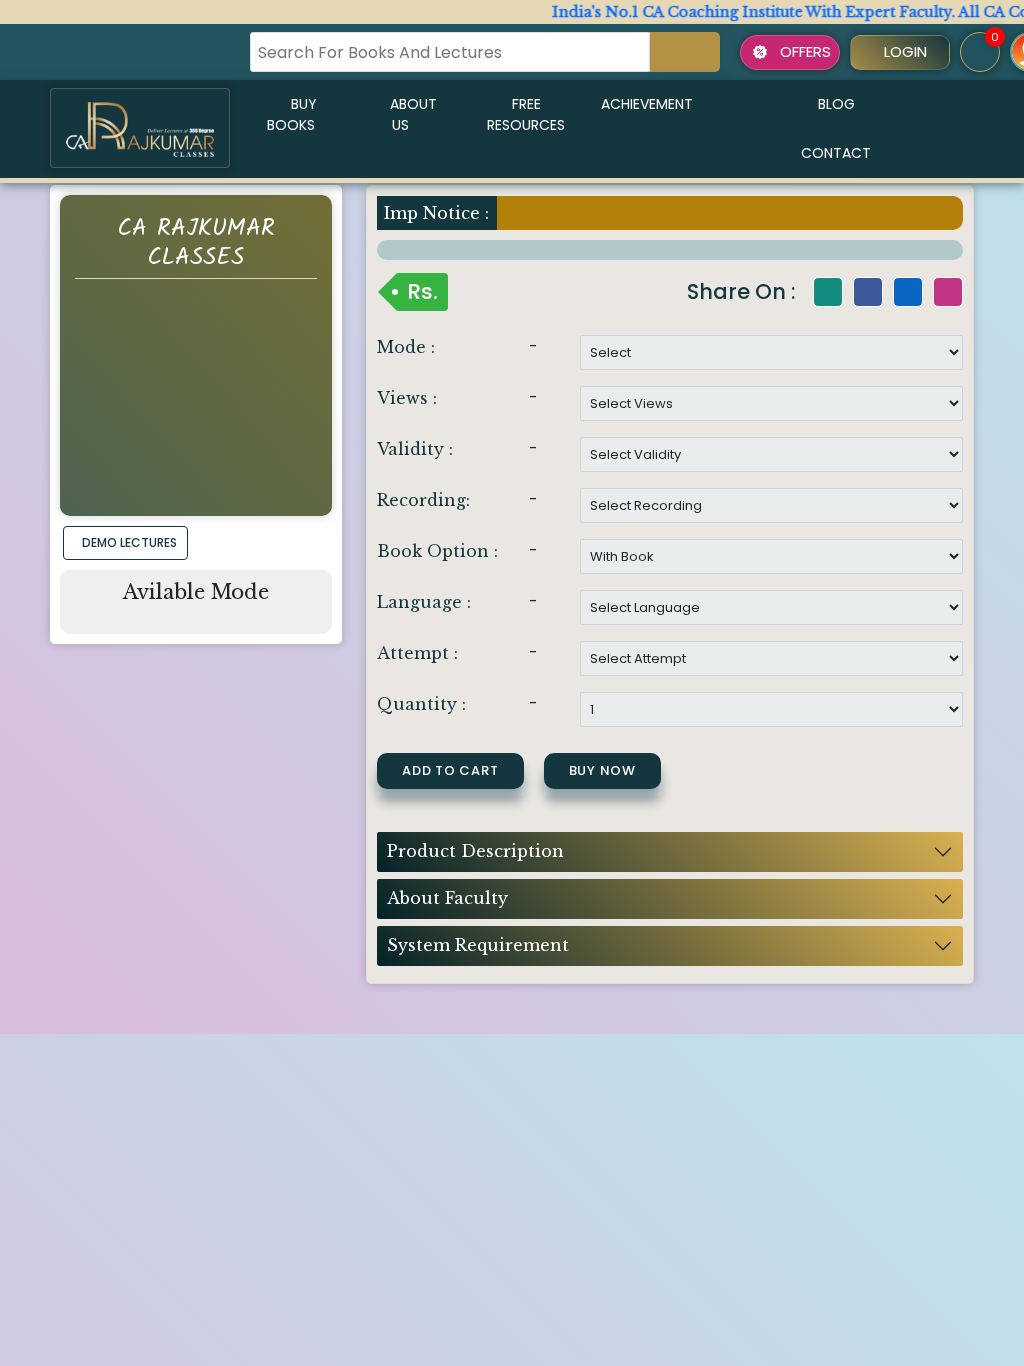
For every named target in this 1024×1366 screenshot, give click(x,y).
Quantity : (421, 704)
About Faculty (447, 898)
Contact (836, 153)
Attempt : (417, 653)
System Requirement (478, 945)
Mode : (406, 347)
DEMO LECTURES (129, 542)
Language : (424, 602)
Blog (836, 104)
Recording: (423, 500)
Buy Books (292, 114)
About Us (413, 114)
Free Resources (526, 114)
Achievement (647, 104)
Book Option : (437, 551)
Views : (407, 398)
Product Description (475, 851)
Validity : (415, 449)
